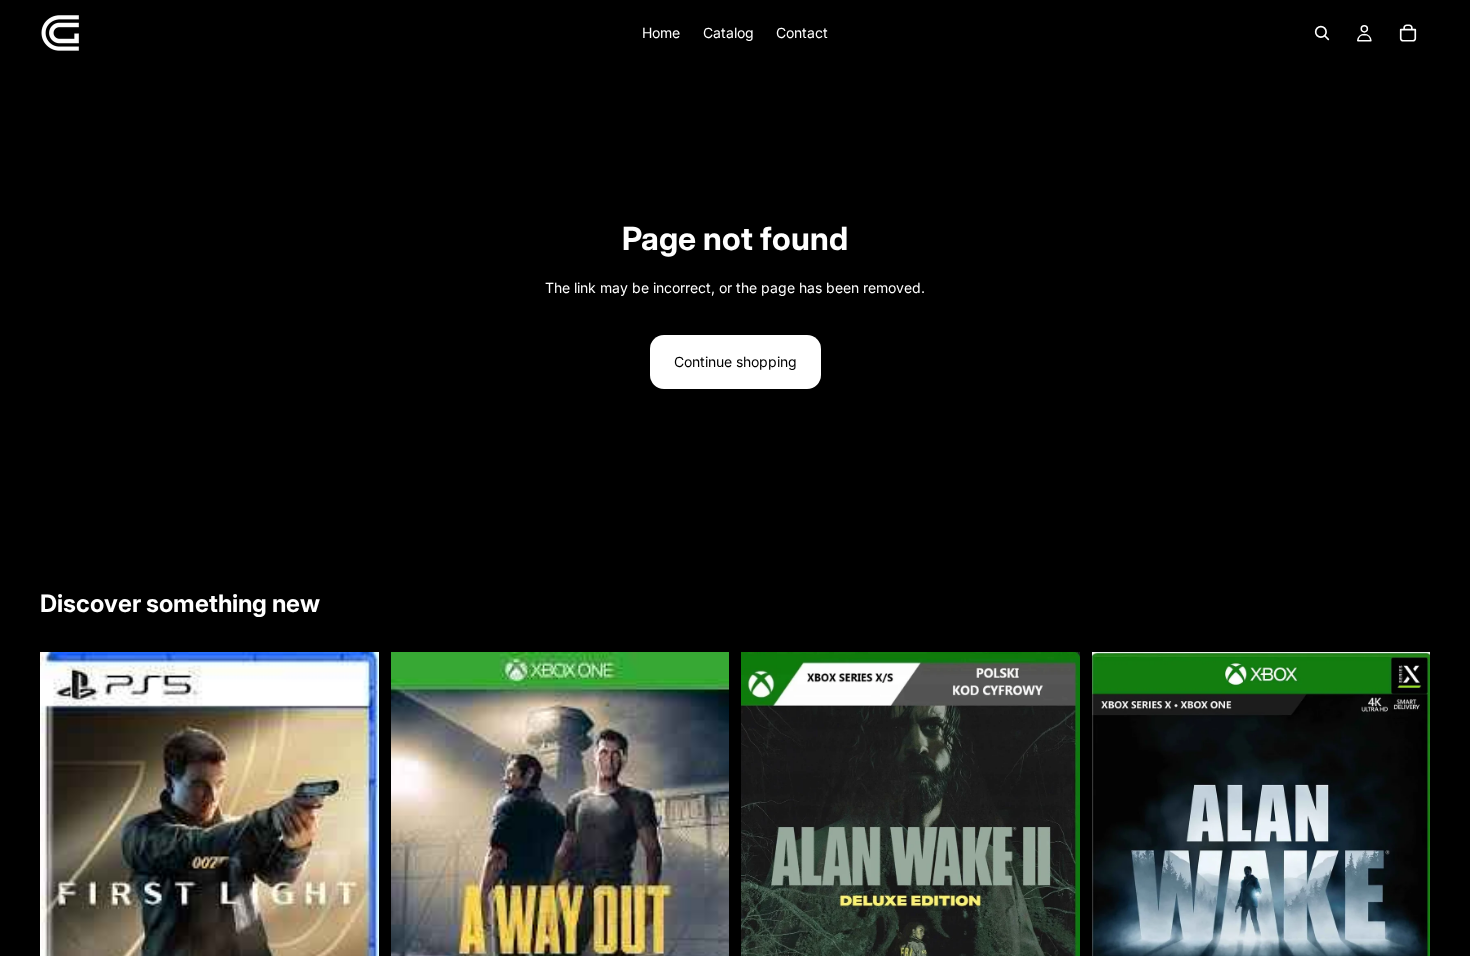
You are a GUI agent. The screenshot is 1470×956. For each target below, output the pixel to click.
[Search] (1322, 33)
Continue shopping (735, 361)
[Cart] (1408, 33)
